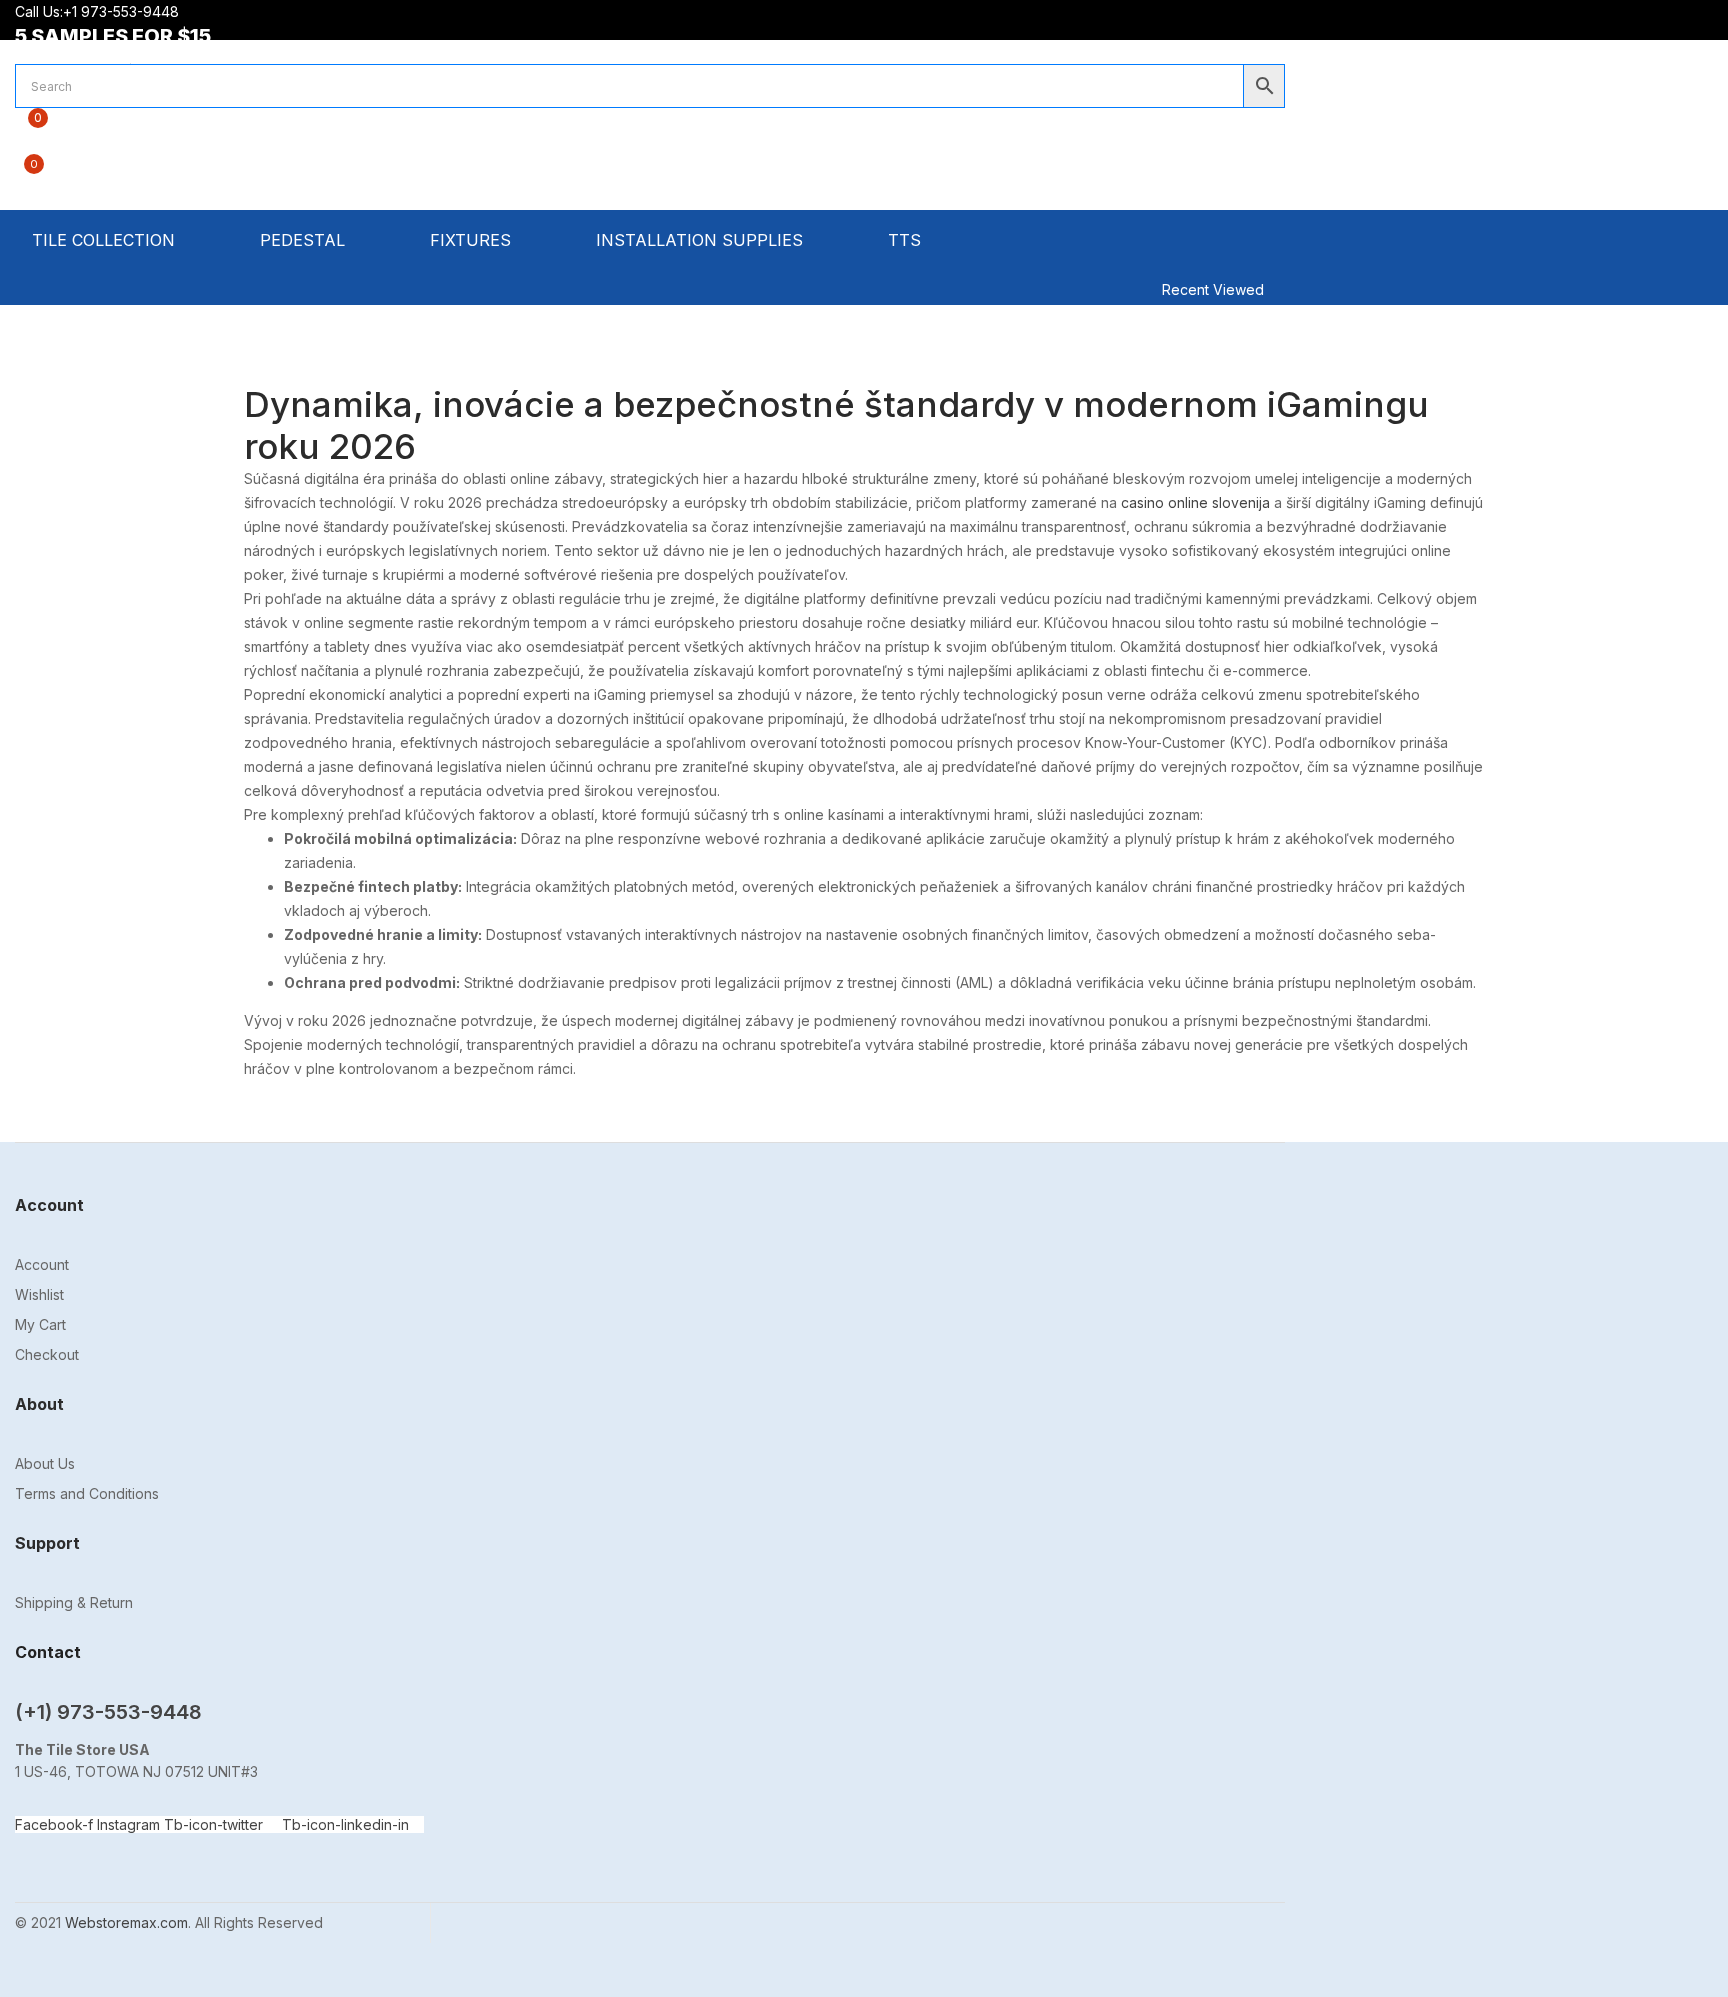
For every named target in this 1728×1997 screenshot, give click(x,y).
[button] (650, 175)
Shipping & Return (74, 1602)
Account (42, 1264)
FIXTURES (473, 240)
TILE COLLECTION (106, 240)
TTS (907, 240)
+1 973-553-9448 (123, 11)
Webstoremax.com (126, 1922)
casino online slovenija (1195, 502)
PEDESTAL (305, 240)
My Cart (40, 1324)
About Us (45, 1463)
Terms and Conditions (87, 1493)
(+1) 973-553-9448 (108, 1712)
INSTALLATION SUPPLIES (702, 240)
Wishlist (39, 1294)
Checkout (47, 1354)
